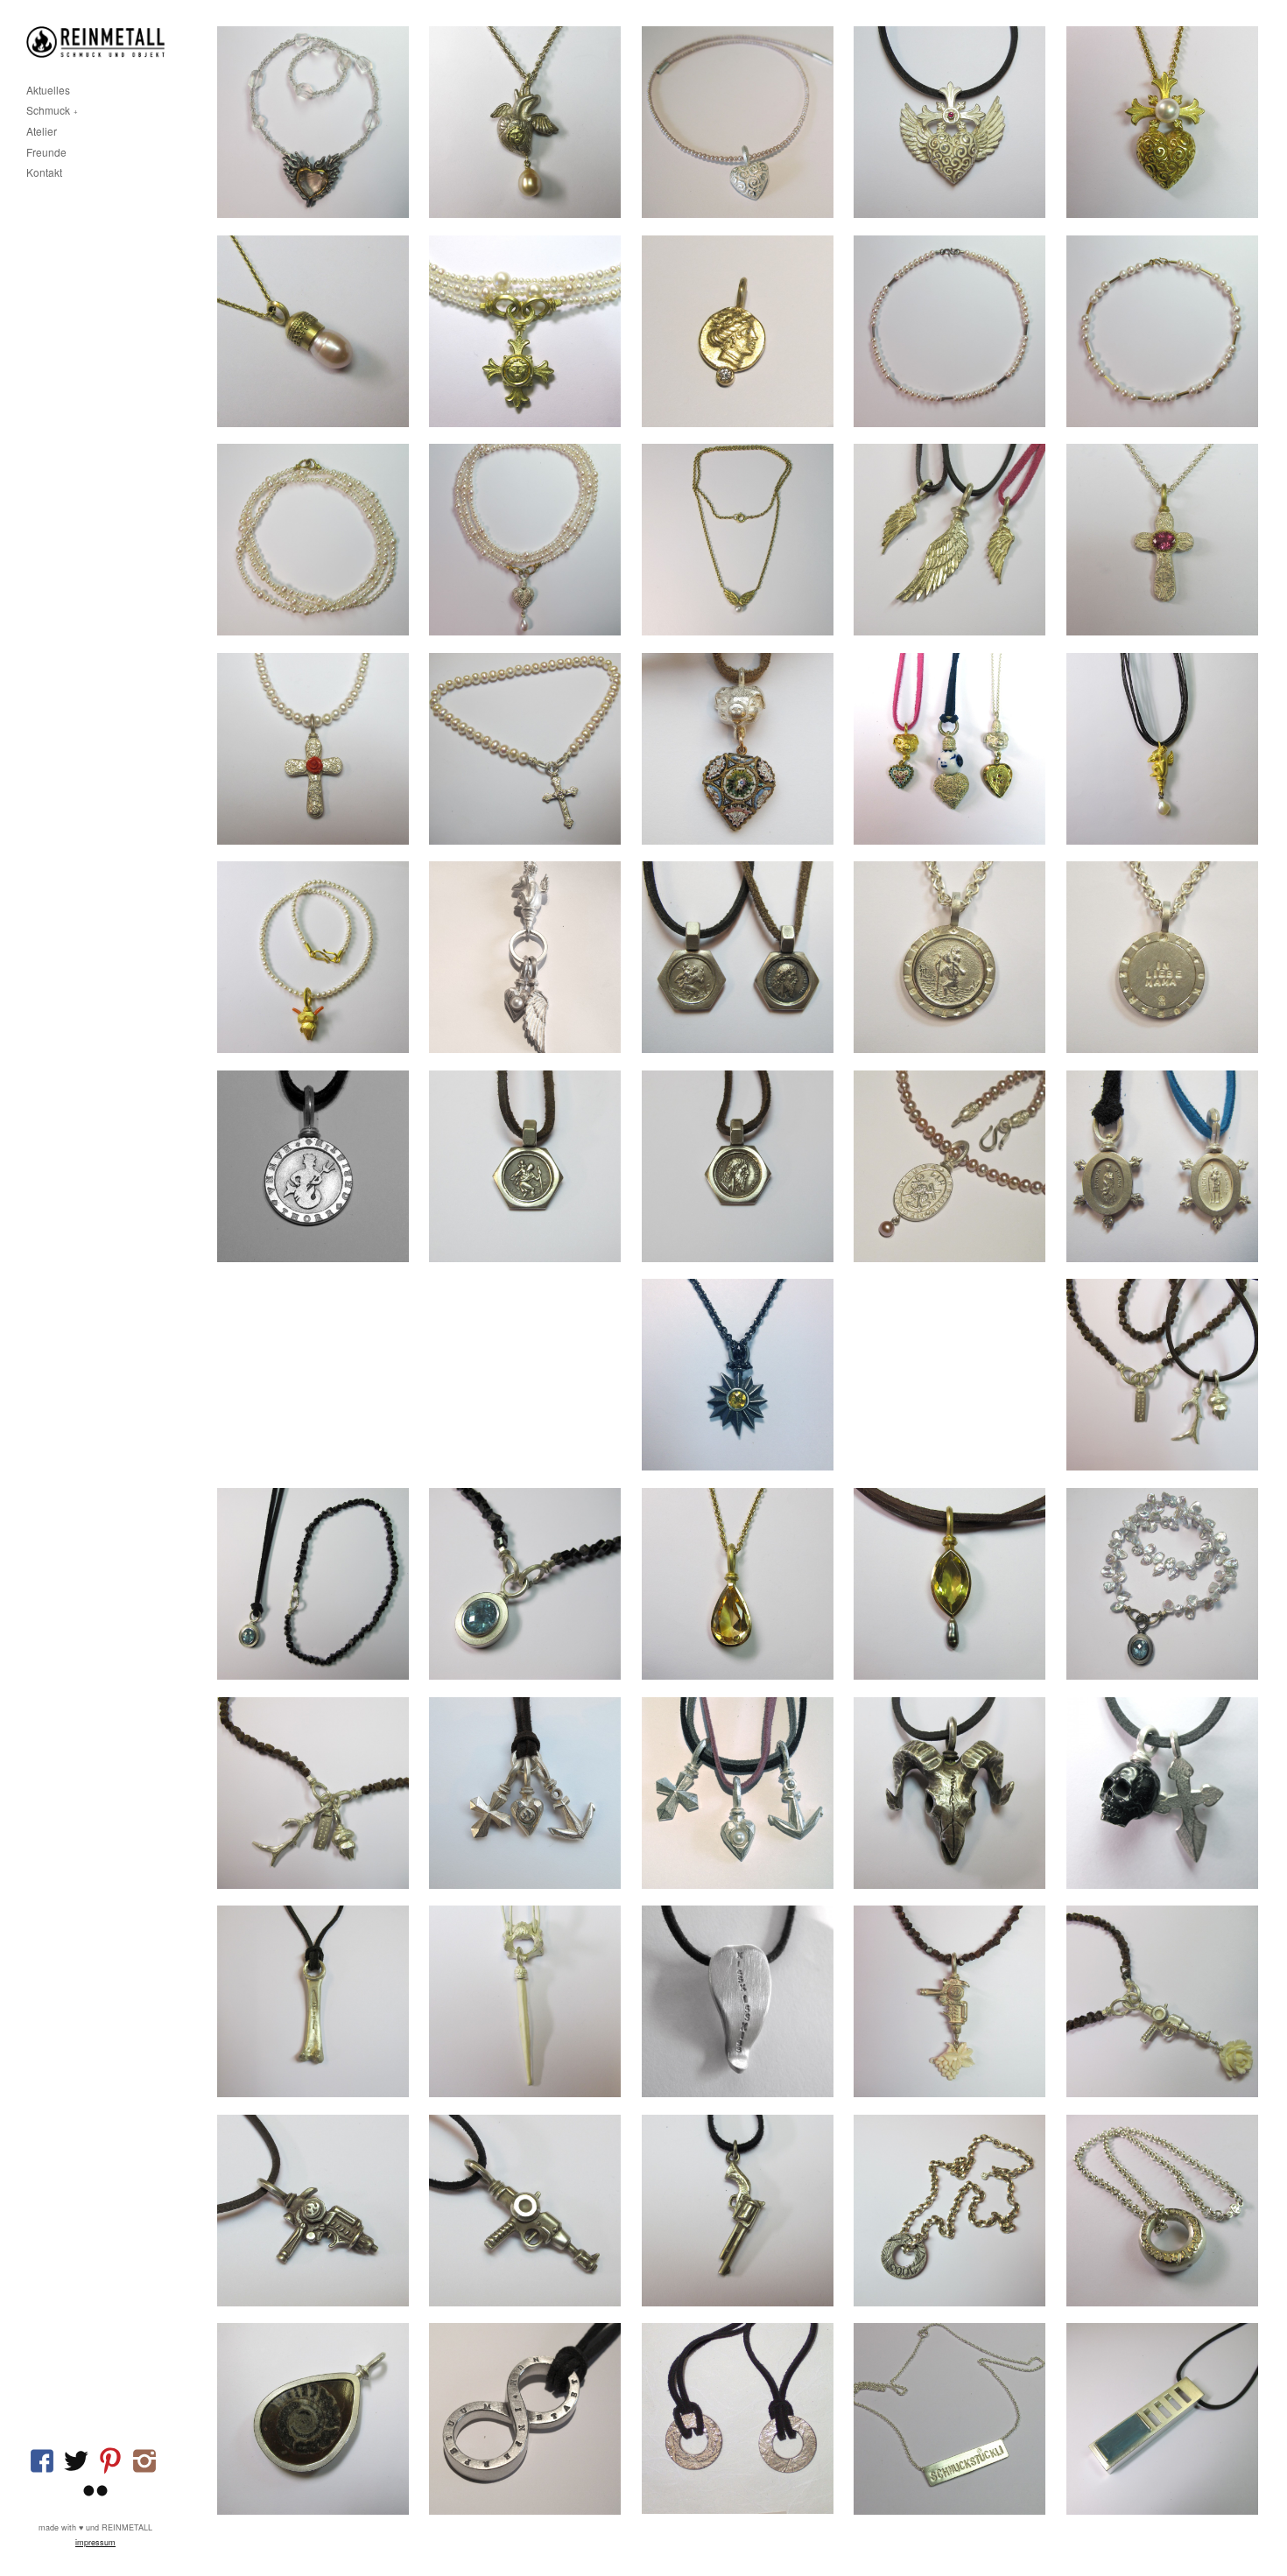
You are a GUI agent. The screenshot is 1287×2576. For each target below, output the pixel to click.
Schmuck (48, 111)
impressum (95, 2542)
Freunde (46, 153)
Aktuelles (48, 91)
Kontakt (44, 173)
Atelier (42, 132)
